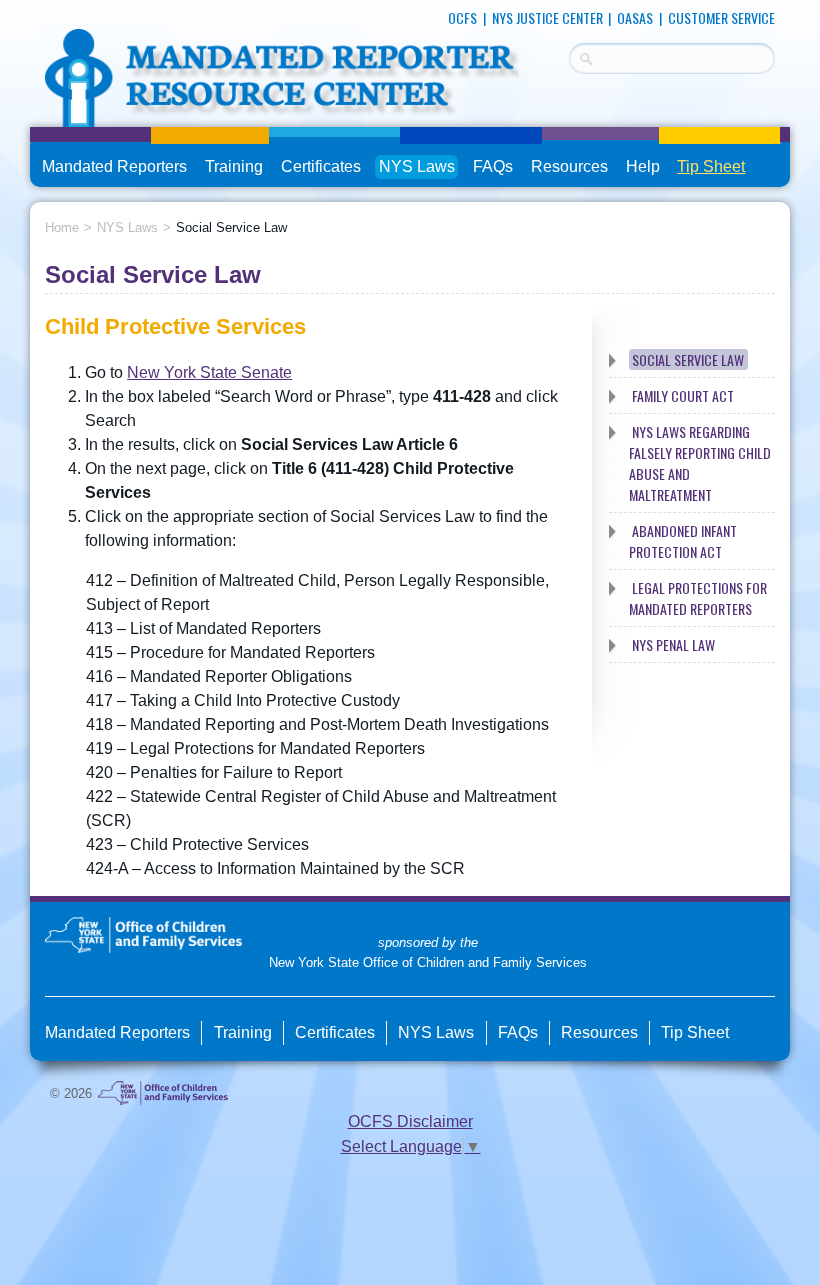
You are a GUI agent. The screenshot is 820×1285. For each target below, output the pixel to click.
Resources (569, 166)
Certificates (321, 166)
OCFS (462, 17)
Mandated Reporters (114, 166)
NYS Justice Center (547, 17)
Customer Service (721, 17)
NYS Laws (417, 166)
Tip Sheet (711, 166)
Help (643, 166)
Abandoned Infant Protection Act (683, 541)
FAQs (494, 168)
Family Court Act (683, 395)
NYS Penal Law (673, 644)
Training (234, 166)
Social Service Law (688, 359)
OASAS (635, 17)
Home (62, 227)
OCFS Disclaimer (410, 1121)
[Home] (282, 114)
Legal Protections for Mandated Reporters (698, 598)
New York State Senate (209, 372)
